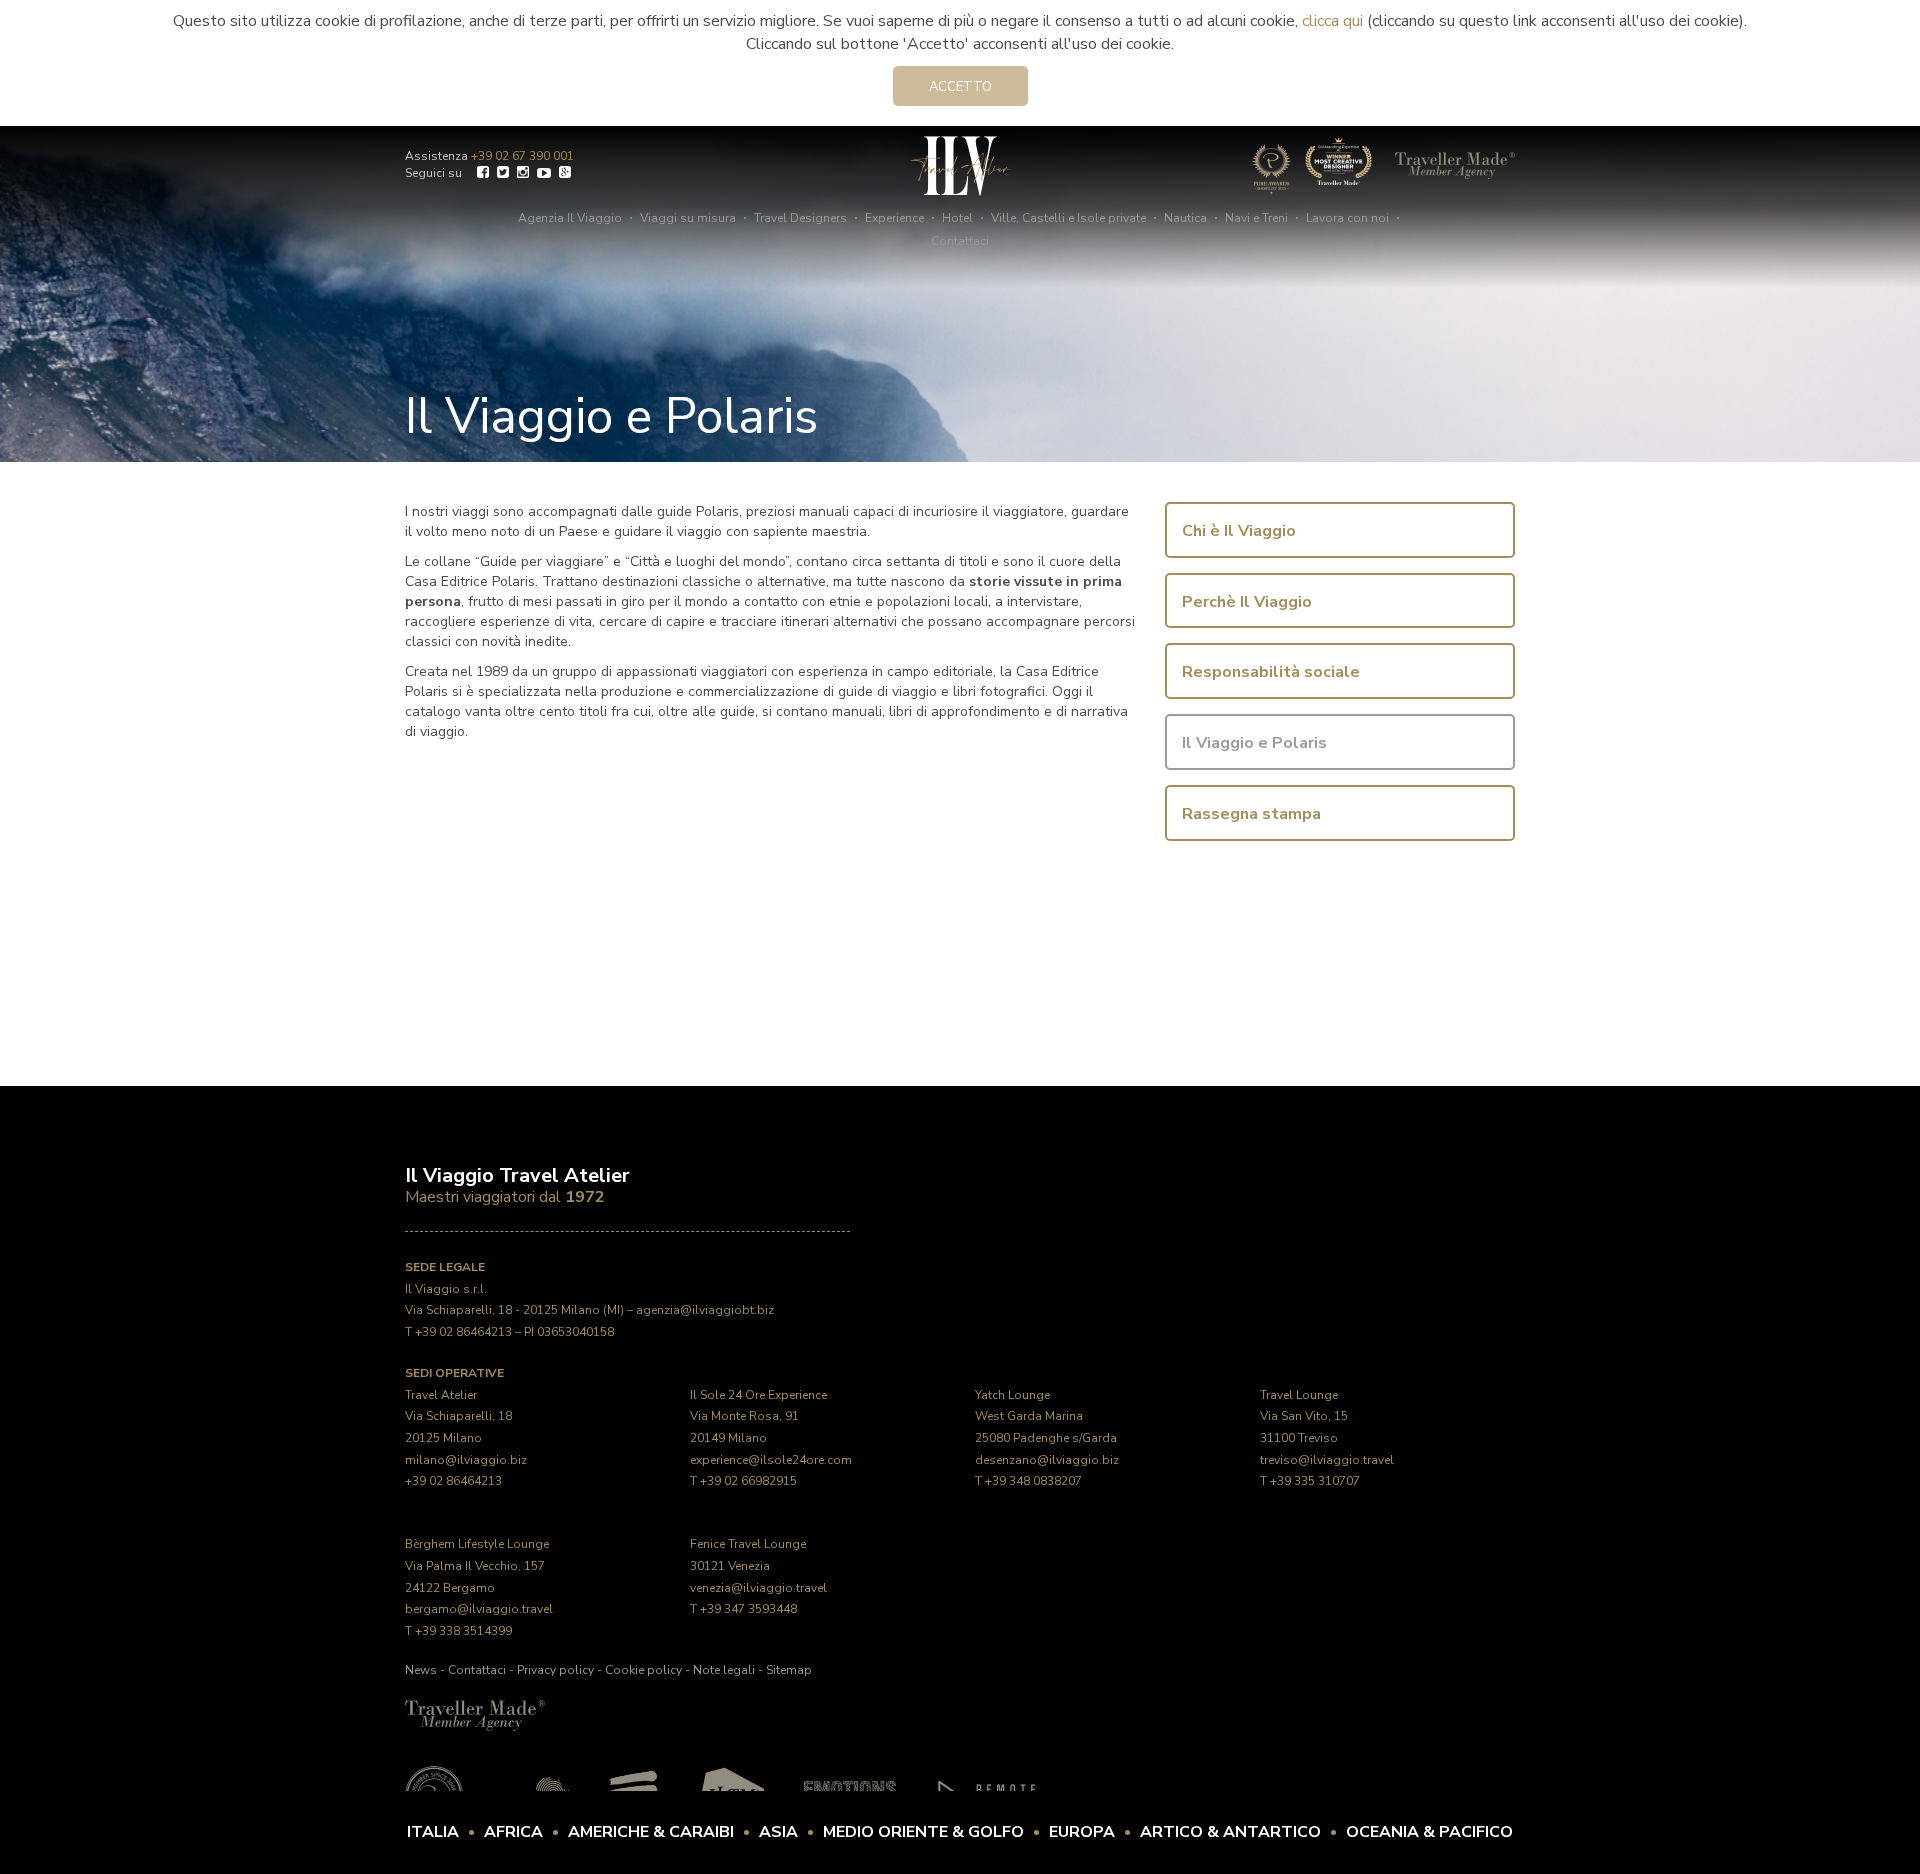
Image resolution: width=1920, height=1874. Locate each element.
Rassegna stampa (1251, 814)
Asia (778, 1832)
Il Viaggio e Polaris (1254, 743)
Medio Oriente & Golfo (923, 1832)
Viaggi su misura (688, 218)
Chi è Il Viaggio (1239, 531)
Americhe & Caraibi (651, 1832)
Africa (513, 1832)
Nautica (1185, 218)
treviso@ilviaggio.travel (1327, 1460)
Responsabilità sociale (1271, 672)
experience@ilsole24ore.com (771, 1460)
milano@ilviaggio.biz (466, 1460)
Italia (433, 1832)
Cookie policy (643, 1670)
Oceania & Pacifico (1429, 1832)
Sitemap (789, 1670)
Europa (1082, 1832)
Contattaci (960, 241)
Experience (894, 218)
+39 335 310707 (1315, 1481)
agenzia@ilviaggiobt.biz (705, 1310)
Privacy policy (555, 1670)
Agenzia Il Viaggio (570, 218)
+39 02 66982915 (748, 1481)
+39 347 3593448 (748, 1609)
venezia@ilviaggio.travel (758, 1588)
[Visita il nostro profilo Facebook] (483, 174)
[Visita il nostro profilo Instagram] (523, 174)
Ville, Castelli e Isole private (1068, 218)
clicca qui (1332, 21)
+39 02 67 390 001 (522, 156)
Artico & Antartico (1230, 1832)
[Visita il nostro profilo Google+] (565, 174)
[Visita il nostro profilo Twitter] (503, 174)
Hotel (957, 218)
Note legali (724, 1670)
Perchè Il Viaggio (1247, 602)
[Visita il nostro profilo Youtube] (544, 174)
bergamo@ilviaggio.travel (479, 1609)
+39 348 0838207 (1033, 1481)
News (421, 1670)
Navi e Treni (1256, 218)
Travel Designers (800, 218)
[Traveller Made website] (475, 1714)
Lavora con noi (1347, 218)
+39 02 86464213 (463, 1332)
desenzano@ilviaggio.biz (1047, 1460)
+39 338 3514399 (463, 1631)
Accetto (960, 87)
